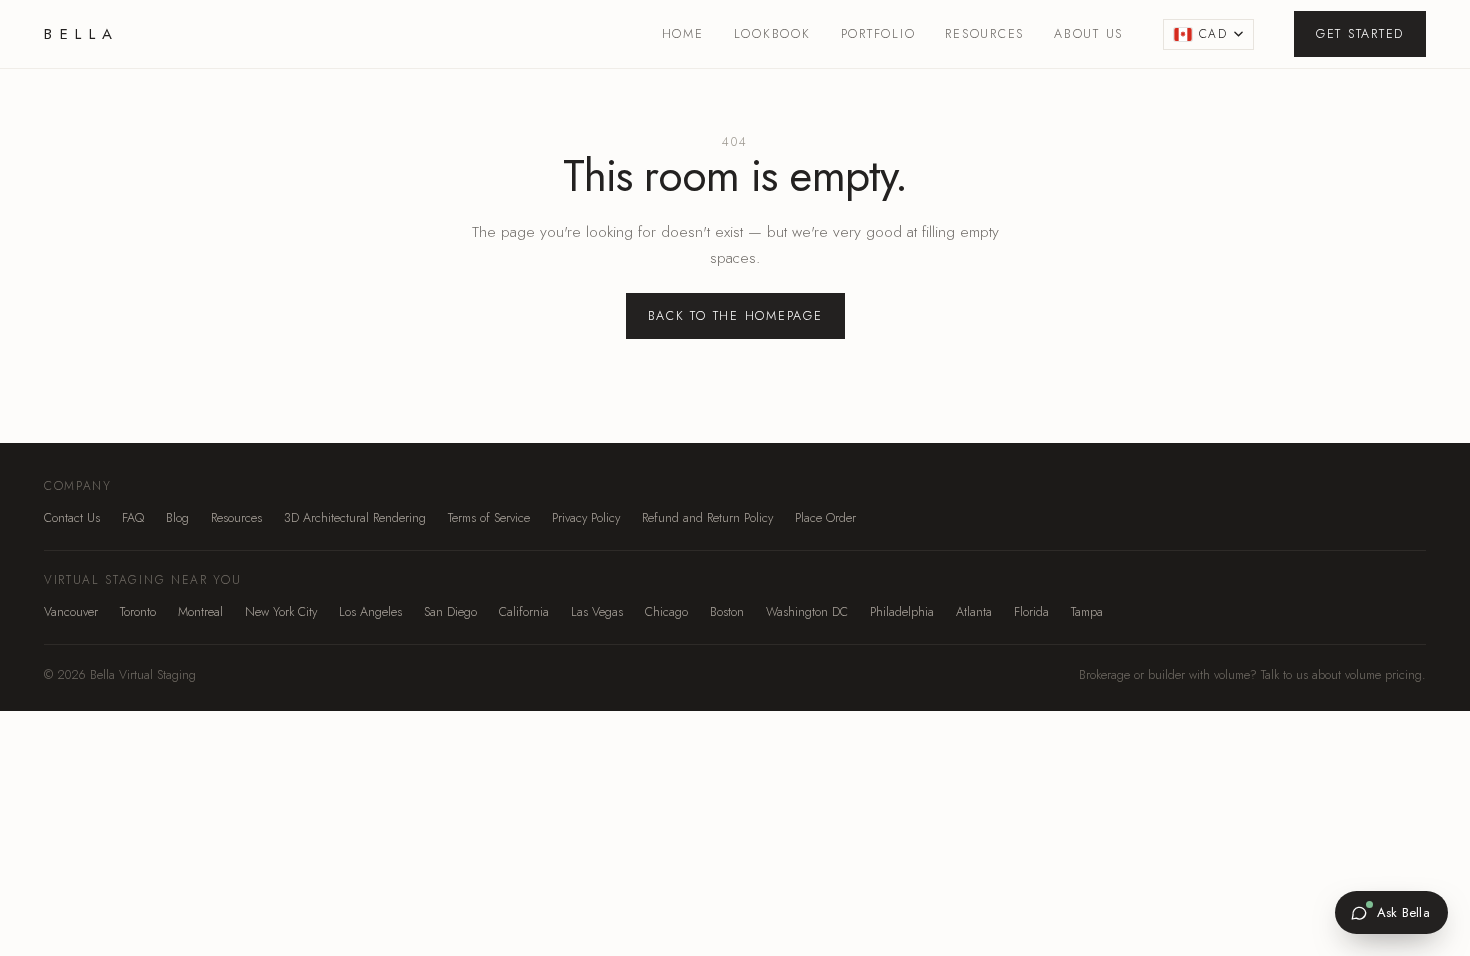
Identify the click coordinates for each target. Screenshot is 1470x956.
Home (683, 34)
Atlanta (974, 612)
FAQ (133, 518)
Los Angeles (370, 612)
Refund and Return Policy (707, 518)
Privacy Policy (586, 518)
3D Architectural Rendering (355, 518)
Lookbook (772, 34)
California (524, 612)
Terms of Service (489, 518)
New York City (281, 612)
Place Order (825, 518)
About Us (1088, 34)
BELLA (82, 34)
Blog (177, 518)
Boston (727, 612)
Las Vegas (597, 612)
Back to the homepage (735, 316)
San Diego (450, 612)
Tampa (1087, 612)
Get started (1360, 34)
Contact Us (72, 518)
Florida (1031, 612)
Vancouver (71, 612)
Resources (984, 34)
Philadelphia (902, 612)
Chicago (666, 612)
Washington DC (807, 612)
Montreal (200, 612)
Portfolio (878, 34)
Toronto (138, 612)
